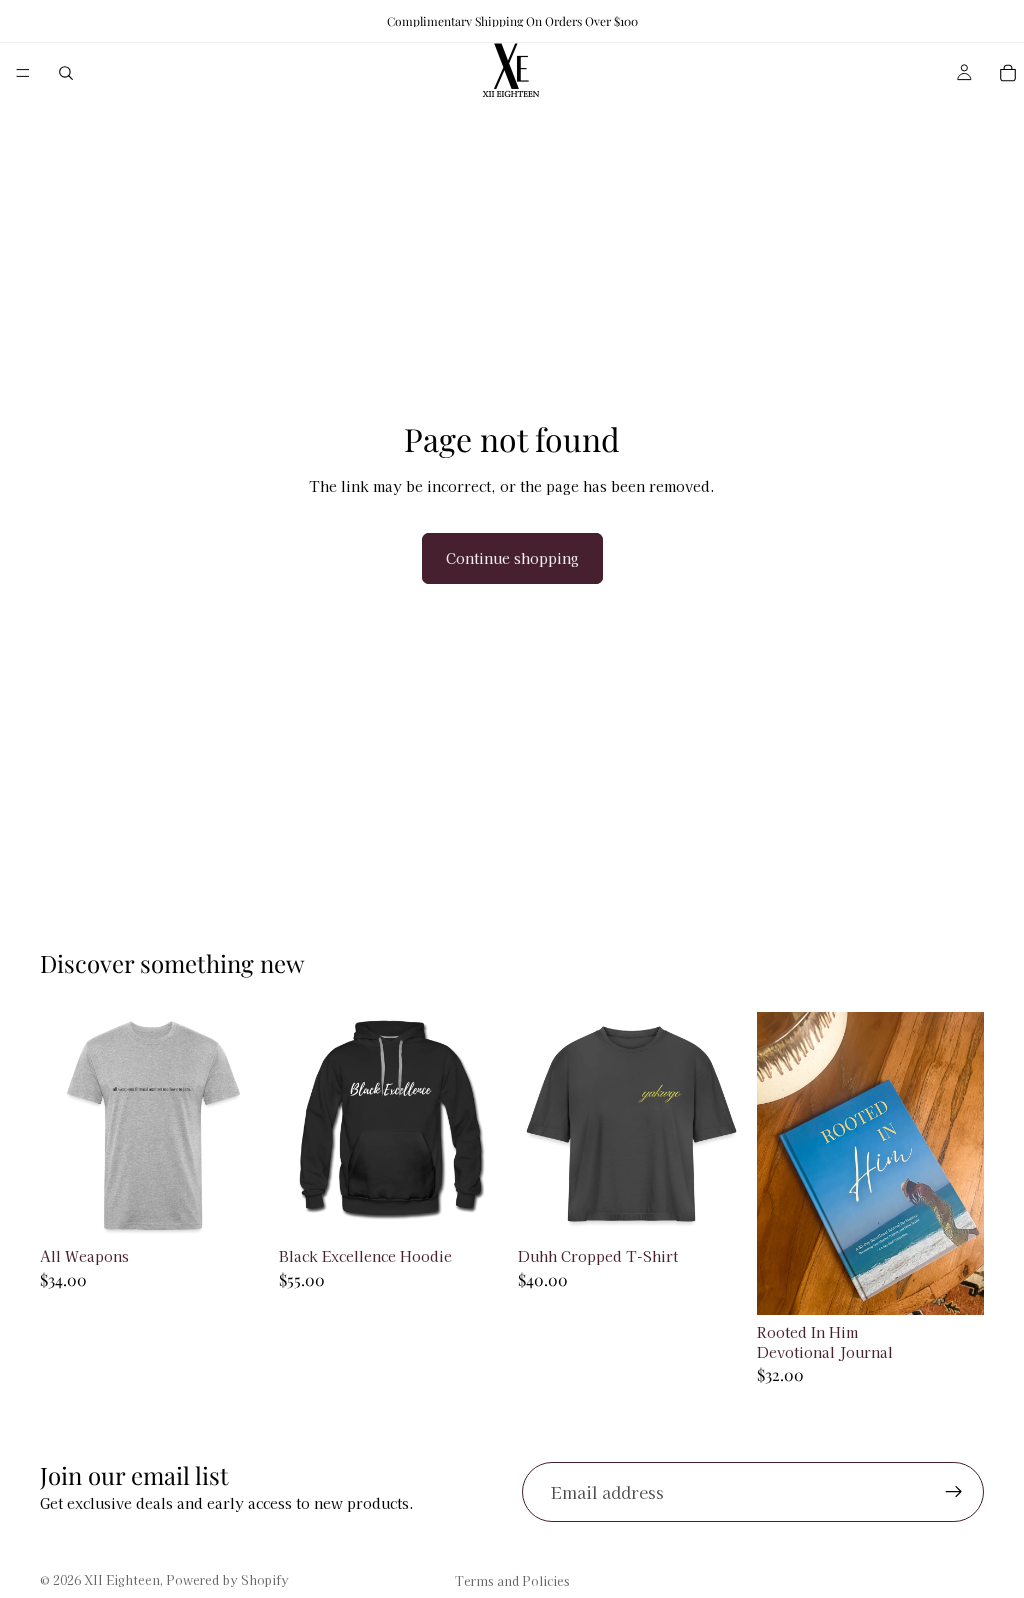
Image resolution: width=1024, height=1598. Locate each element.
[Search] (66, 73)
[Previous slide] (301, 1126)
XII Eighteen (122, 1579)
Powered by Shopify (227, 1579)
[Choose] (236, 1209)
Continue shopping (512, 558)
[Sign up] (954, 1492)
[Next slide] (484, 1126)
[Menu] (23, 73)
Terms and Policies (512, 1580)
